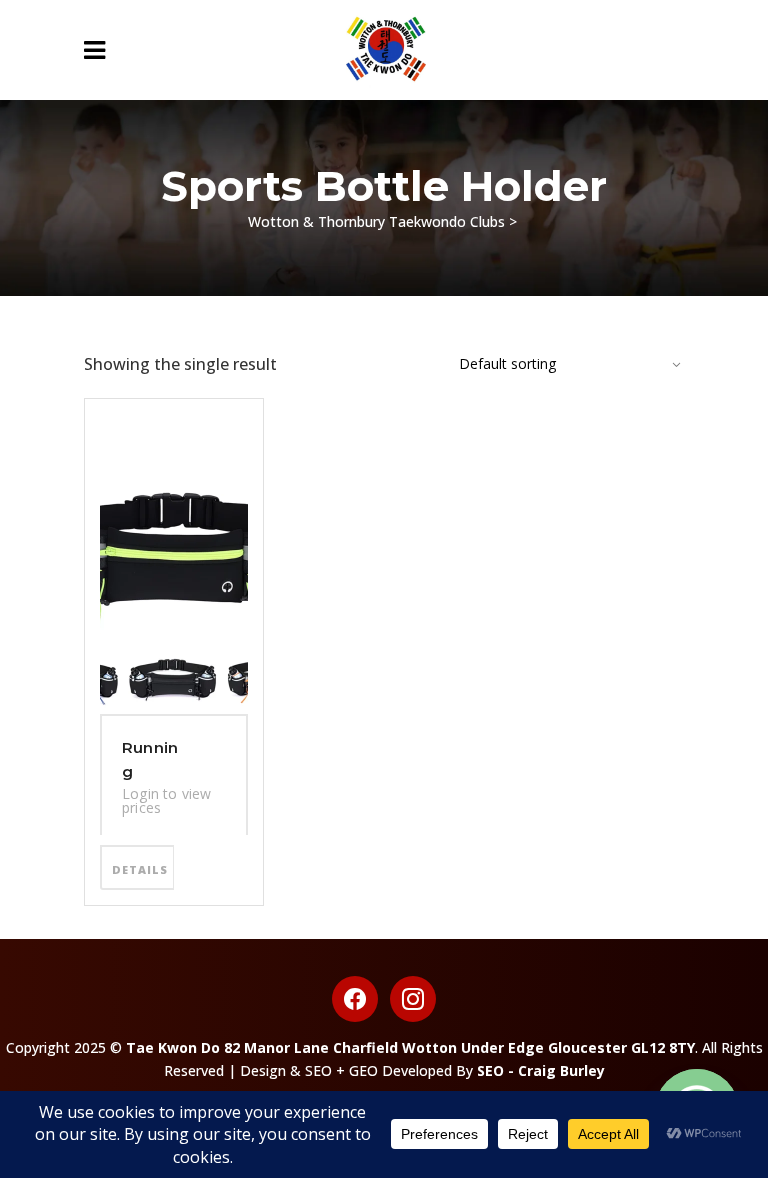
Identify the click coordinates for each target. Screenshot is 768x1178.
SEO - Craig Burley (541, 1070)
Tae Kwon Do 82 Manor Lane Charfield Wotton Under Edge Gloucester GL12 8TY (410, 1047)
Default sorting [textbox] (507, 363)
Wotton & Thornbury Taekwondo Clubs (376, 221)
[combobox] (559, 364)
